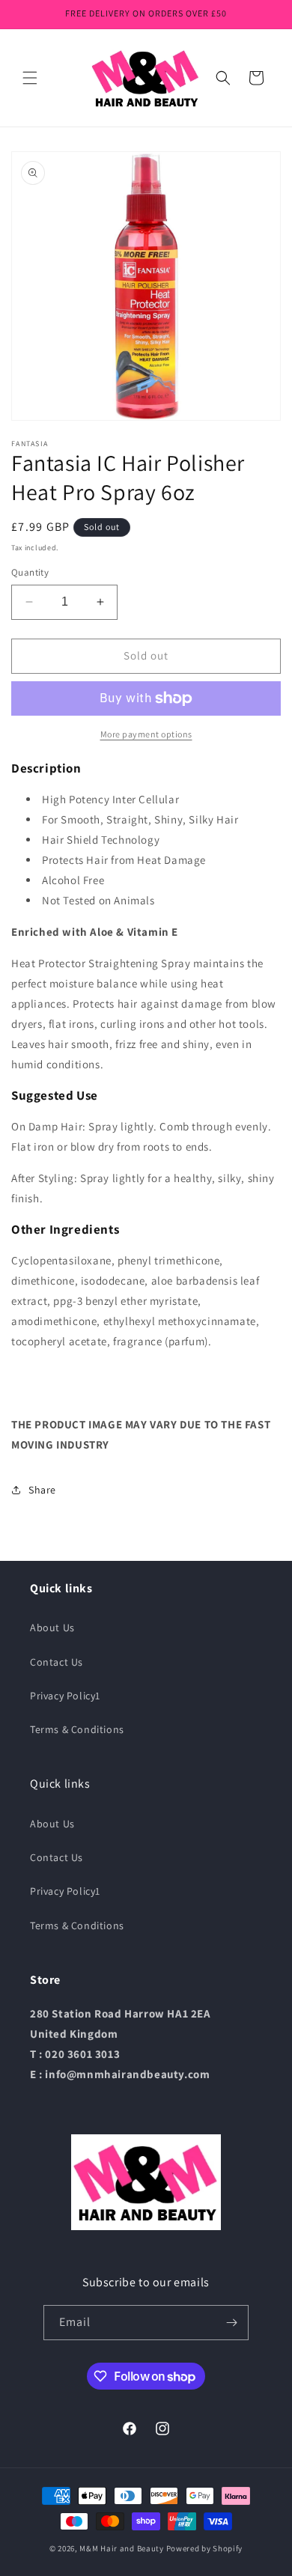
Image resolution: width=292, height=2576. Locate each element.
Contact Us (57, 1662)
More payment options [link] (146, 734)
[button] (30, 78)
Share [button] (42, 1490)
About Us (52, 1627)
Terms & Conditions (77, 1729)
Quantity (30, 572)
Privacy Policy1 (65, 1696)
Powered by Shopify (205, 2548)
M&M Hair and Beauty (121, 2548)
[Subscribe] (231, 2323)
